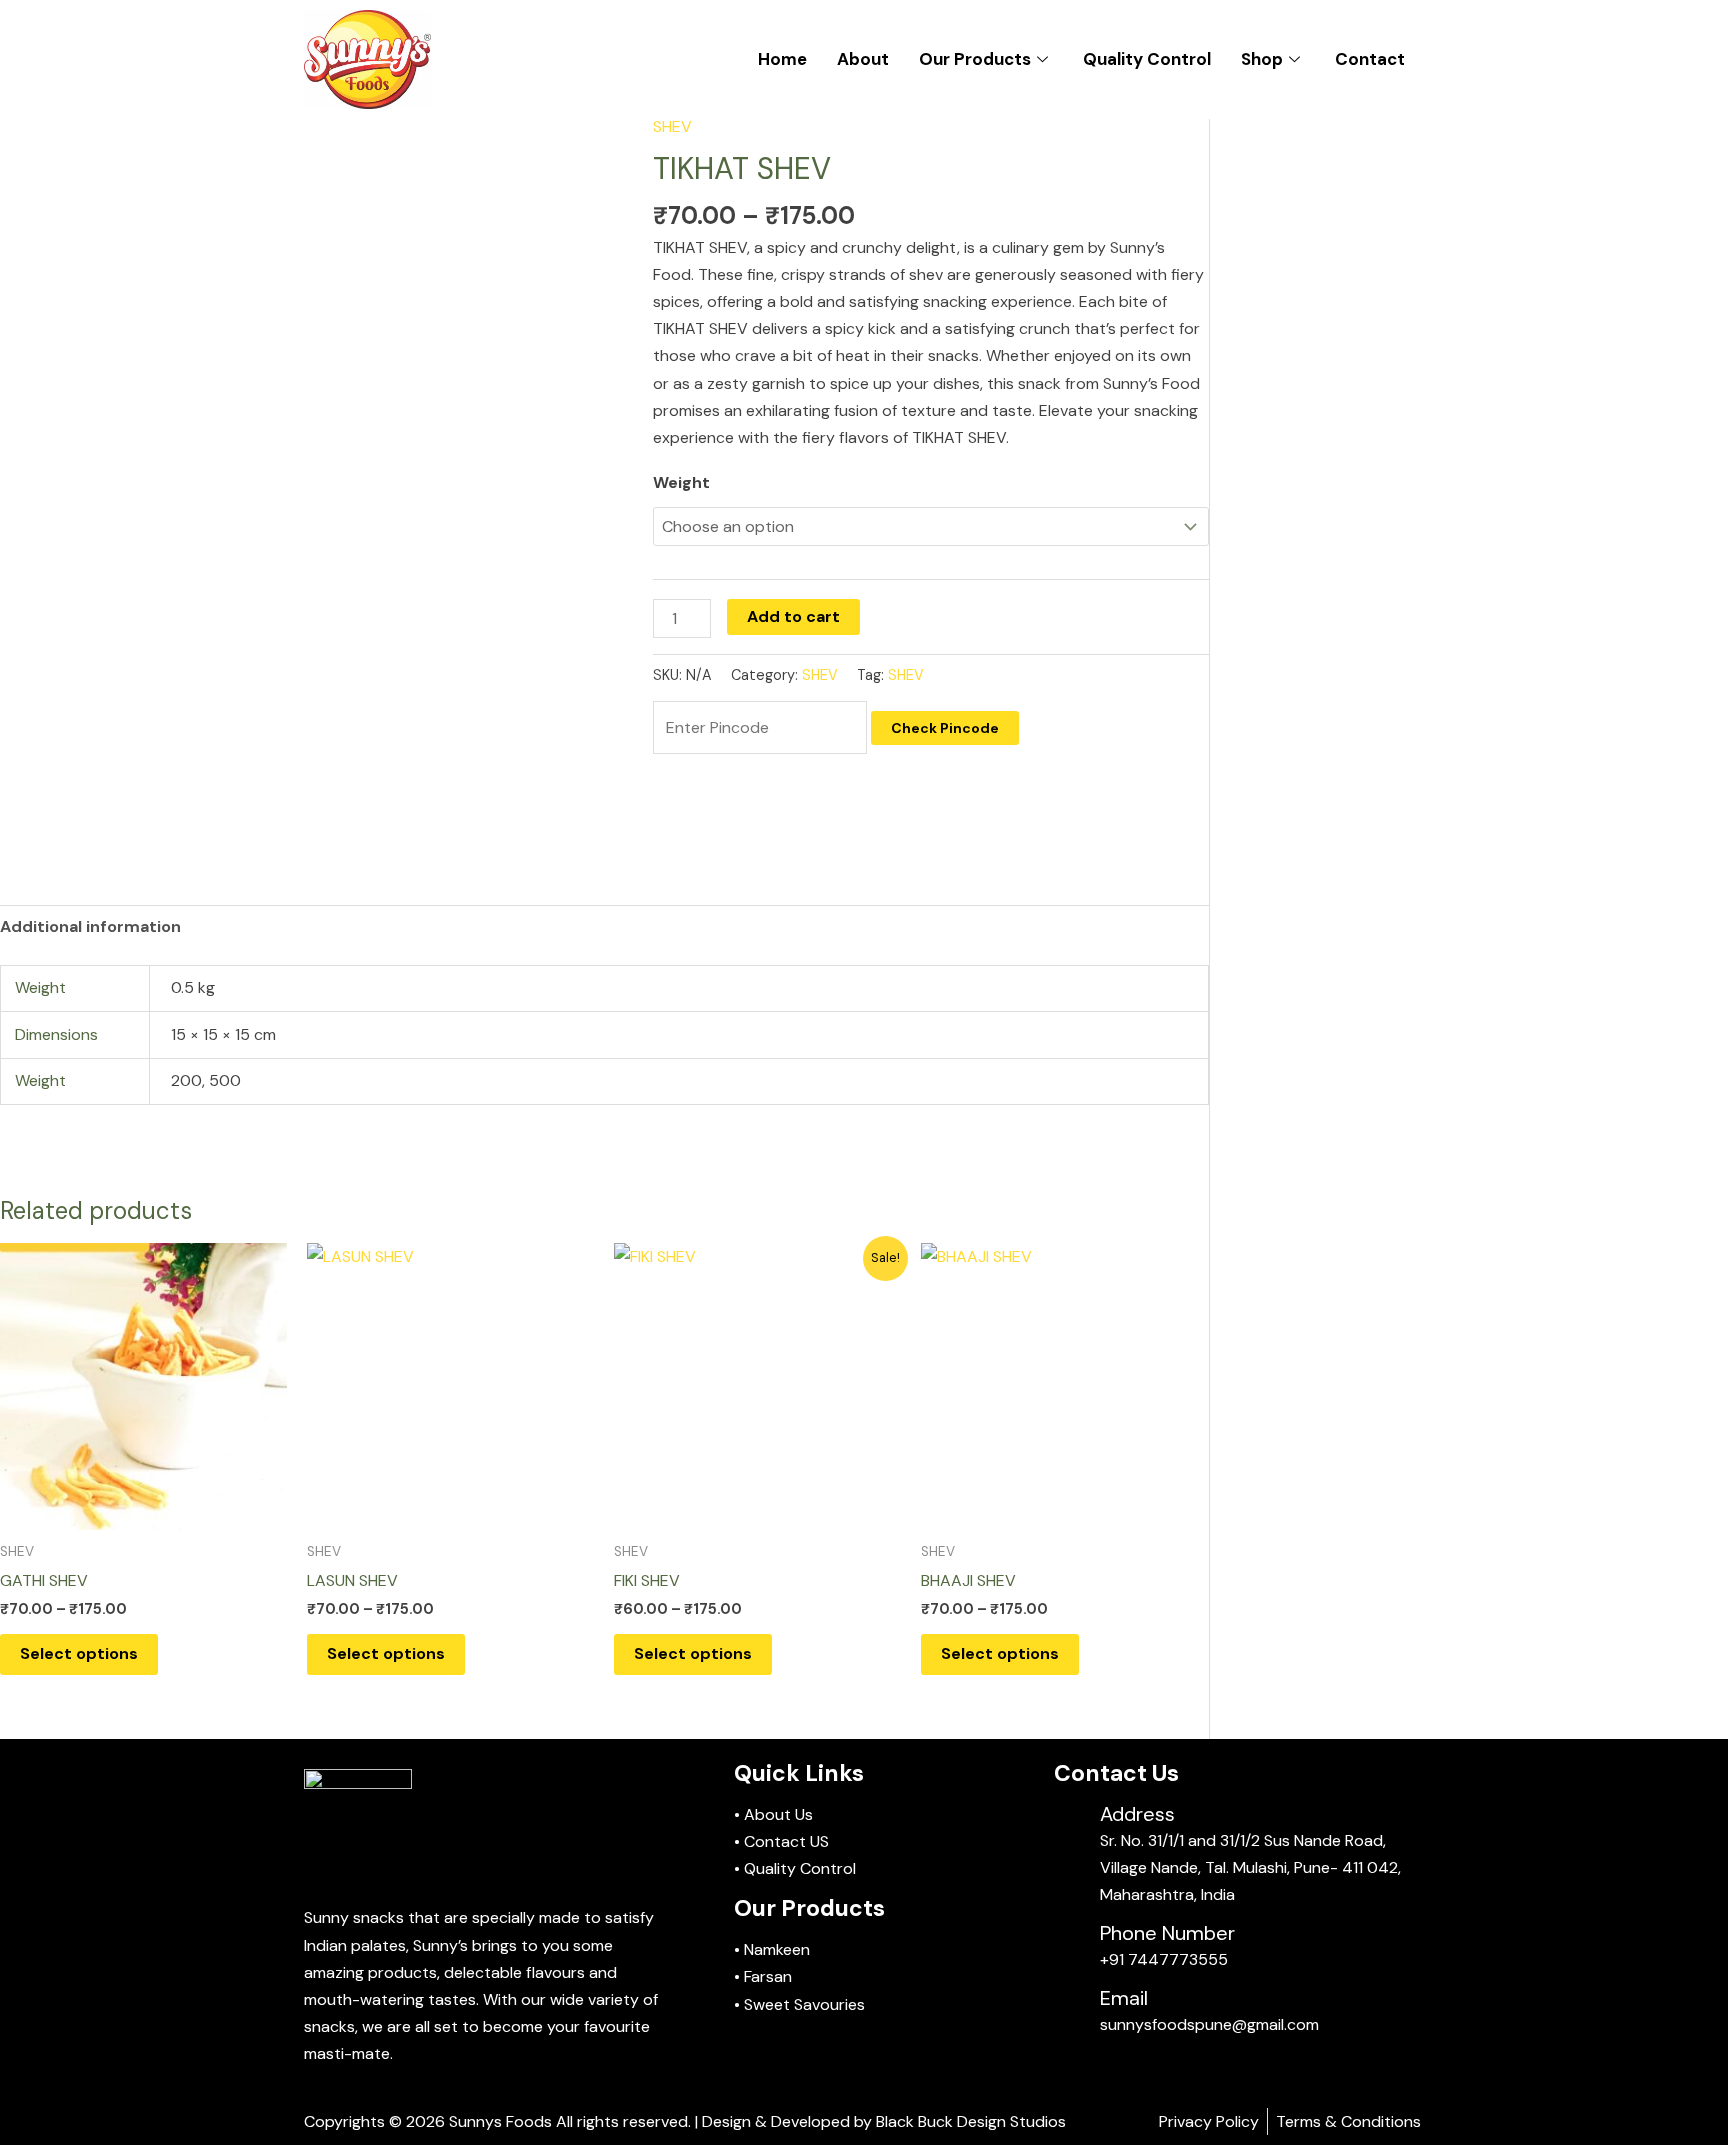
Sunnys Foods (500, 2121)
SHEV (672, 126)
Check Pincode (945, 728)
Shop (1262, 59)
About (863, 59)
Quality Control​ (1147, 59)
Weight (681, 482)
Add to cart (793, 616)
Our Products (975, 59)
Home (782, 59)
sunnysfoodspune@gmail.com (1209, 2024)
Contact (1370, 59)
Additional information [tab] (90, 926)
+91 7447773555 (1164, 1959)
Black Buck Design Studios (971, 2121)
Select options (79, 1653)
